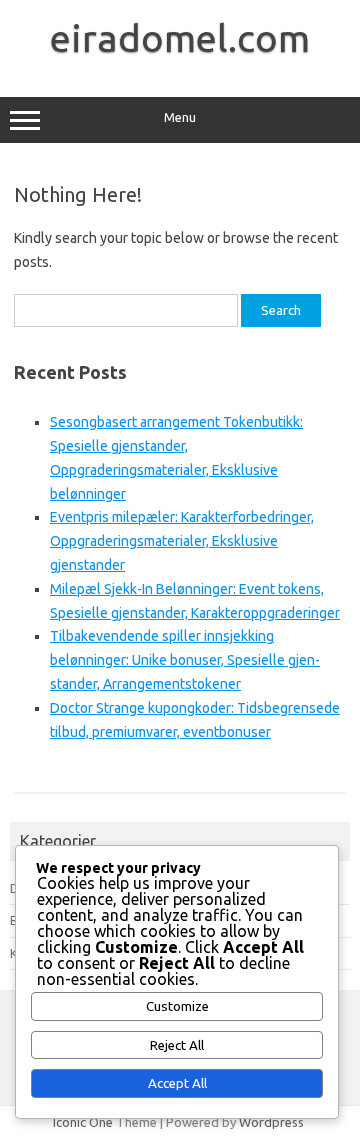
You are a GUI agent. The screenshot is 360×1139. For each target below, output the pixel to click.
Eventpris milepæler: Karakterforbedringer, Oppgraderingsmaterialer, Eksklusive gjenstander (182, 541)
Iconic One (83, 1122)
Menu (180, 117)
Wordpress (271, 1122)
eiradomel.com (180, 38)
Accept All (177, 1083)
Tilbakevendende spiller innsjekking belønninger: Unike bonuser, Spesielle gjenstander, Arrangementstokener (185, 660)
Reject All (177, 1045)
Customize (177, 1006)
